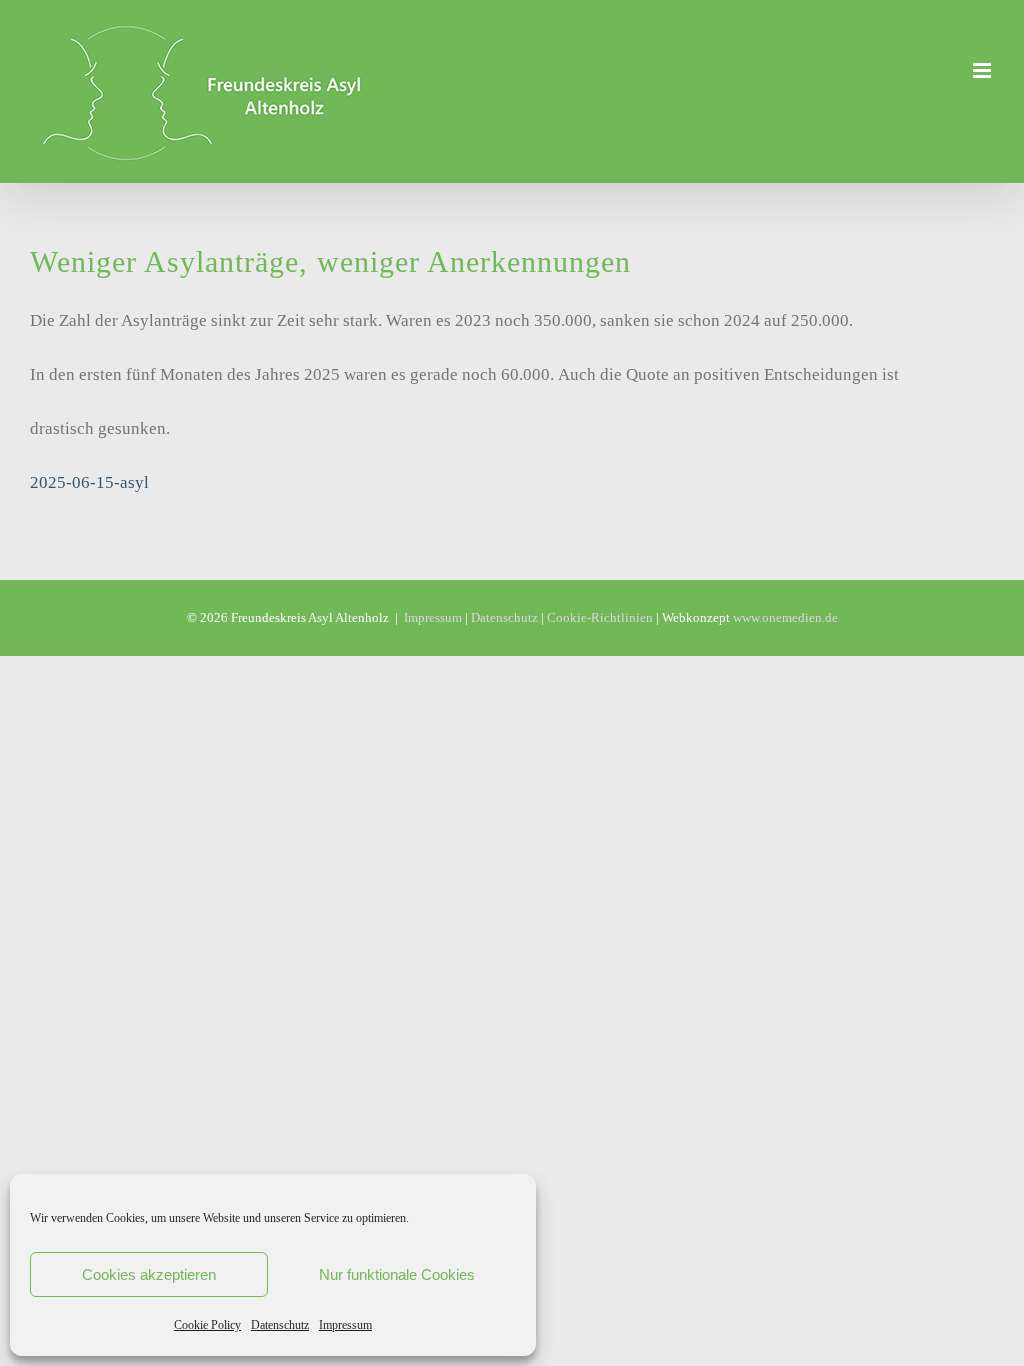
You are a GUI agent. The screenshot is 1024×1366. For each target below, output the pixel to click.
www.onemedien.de (785, 617)
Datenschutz (280, 1325)
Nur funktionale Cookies (397, 1274)
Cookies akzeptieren (149, 1274)
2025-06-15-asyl (89, 482)
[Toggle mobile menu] (983, 70)
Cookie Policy (207, 1325)
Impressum (345, 1325)
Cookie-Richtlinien (600, 617)
